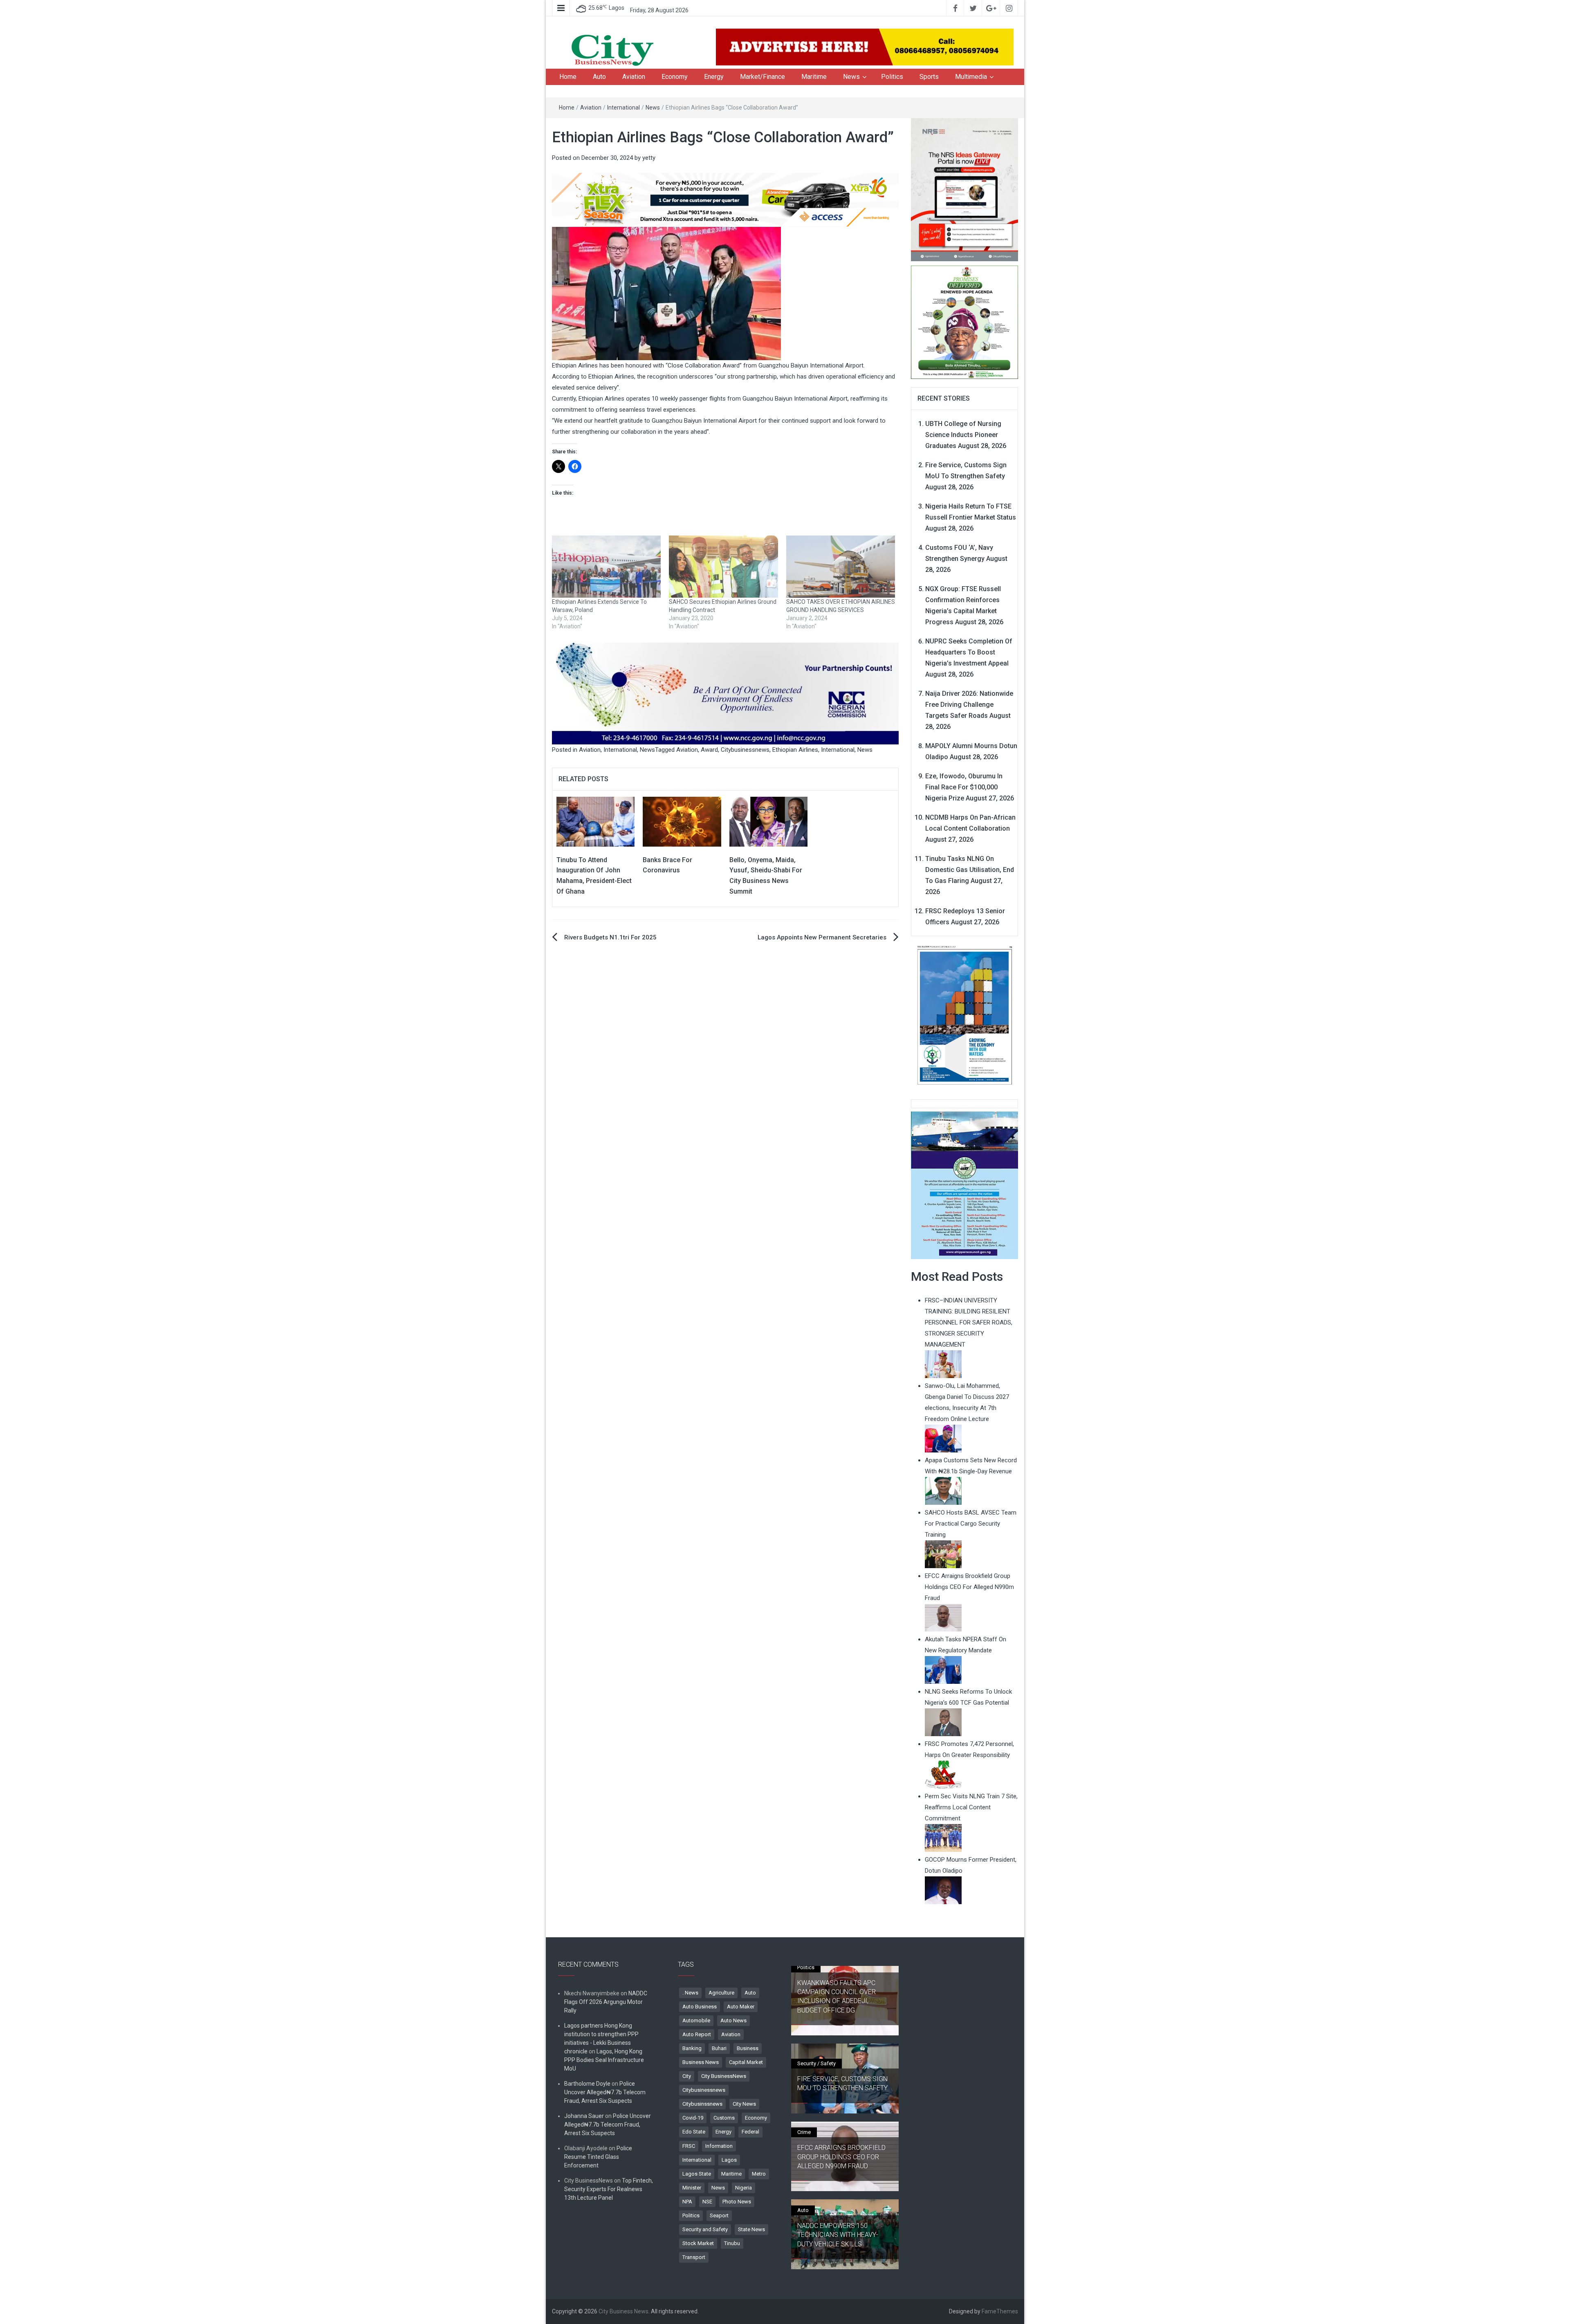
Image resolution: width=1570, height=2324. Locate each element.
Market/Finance (763, 77)
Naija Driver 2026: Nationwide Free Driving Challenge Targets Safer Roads (969, 705)
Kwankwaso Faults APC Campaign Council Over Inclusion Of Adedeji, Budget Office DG (837, 1997)
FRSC (689, 2146)
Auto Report (697, 2034)
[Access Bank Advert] (725, 199)
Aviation (634, 77)
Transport (694, 2257)
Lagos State (697, 2174)
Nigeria (744, 2188)
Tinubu (732, 2243)
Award (709, 750)
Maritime (814, 77)
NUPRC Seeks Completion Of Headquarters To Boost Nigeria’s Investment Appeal (969, 652)
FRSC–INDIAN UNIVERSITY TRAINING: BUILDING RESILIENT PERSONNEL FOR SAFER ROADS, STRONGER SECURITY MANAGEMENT (969, 1322)
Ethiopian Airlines (795, 750)
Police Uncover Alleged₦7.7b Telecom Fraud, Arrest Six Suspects (605, 2092)
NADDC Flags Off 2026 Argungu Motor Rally (606, 2002)
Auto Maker (741, 2007)
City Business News (624, 2311)
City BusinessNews (724, 2076)
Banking (692, 2048)
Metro (759, 2174)
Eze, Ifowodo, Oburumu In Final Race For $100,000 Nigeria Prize (964, 787)
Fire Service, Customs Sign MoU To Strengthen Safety (842, 2083)
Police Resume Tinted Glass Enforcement (598, 2157)
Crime (804, 2132)
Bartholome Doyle (587, 2084)
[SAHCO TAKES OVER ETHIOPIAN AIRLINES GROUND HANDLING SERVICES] (841, 567)
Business (748, 2048)
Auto (599, 77)
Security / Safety (816, 2063)
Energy (714, 77)
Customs (724, 2118)
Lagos (729, 2160)
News (851, 77)
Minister (692, 2188)
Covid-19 (693, 2118)
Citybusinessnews (745, 750)
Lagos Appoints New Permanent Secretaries (822, 937)
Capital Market (746, 2062)
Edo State (694, 2132)
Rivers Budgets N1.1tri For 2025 (610, 937)
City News (744, 2104)
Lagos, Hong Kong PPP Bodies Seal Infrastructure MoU (604, 2060)
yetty (649, 158)
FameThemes (1000, 2311)
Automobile (696, 2020)
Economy (675, 77)
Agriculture (721, 1993)
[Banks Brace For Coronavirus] (682, 821)
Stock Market (698, 2243)
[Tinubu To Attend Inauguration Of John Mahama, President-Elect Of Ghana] (595, 821)
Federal (750, 2132)
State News (751, 2229)
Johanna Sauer (584, 2116)
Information (719, 2146)
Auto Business (700, 2007)
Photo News (737, 2202)
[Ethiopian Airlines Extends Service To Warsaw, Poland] (606, 567)
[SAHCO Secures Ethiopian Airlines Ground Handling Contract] (723, 567)
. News (690, 1993)
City (687, 2076)
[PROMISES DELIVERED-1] (965, 321)
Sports (929, 77)
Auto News (733, 2020)
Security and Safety (705, 2229)
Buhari (719, 2048)
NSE (707, 2202)
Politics (892, 77)
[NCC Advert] (725, 693)
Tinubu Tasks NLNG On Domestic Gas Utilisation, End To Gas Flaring (970, 870)
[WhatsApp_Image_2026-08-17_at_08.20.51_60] (965, 189)
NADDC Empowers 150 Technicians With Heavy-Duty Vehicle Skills (838, 2235)
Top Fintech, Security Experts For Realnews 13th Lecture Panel (609, 2189)
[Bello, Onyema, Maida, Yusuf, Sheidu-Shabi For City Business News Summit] (768, 821)
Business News (701, 2062)
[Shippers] (965, 1185)
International (624, 108)
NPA (687, 2202)
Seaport (719, 2215)
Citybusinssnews (702, 2104)
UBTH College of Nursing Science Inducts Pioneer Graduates (963, 435)
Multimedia (971, 77)
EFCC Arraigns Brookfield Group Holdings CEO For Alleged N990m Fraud (841, 2157)
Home (568, 77)
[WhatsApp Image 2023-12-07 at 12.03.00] (965, 1015)
